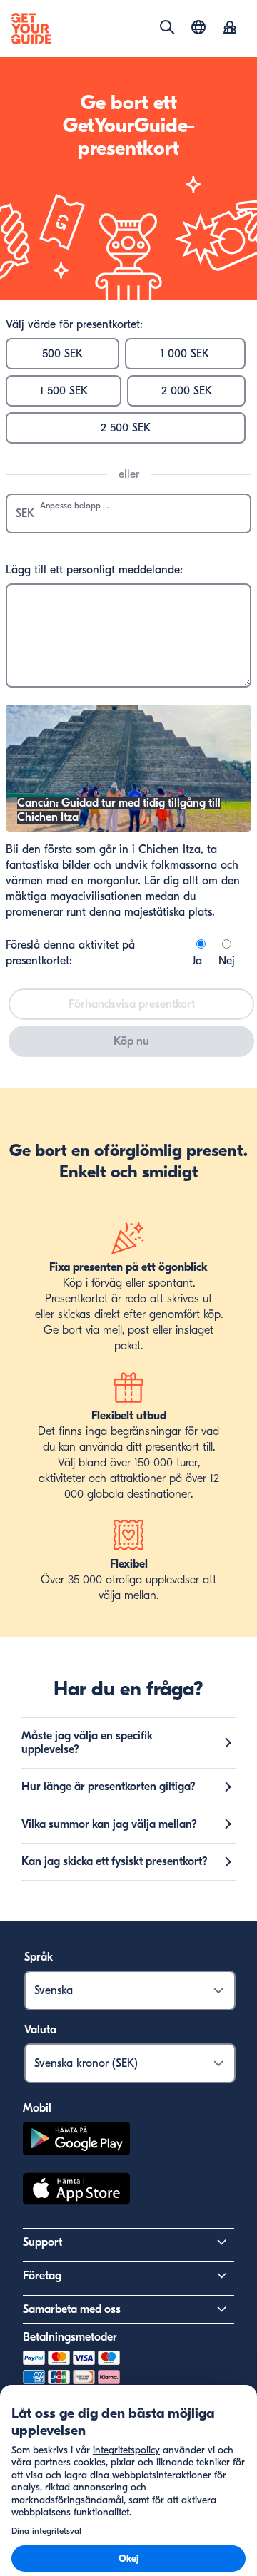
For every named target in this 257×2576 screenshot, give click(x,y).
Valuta (40, 2030)
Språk (39, 1957)
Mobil (37, 2108)
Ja (197, 961)
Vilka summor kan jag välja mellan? (109, 1824)
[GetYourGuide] (31, 29)
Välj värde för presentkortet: (74, 324)
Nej (227, 961)
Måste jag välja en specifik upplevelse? (87, 1743)
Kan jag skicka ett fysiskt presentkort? (115, 1861)
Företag (42, 2276)
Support (42, 2242)
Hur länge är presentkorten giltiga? (109, 1787)
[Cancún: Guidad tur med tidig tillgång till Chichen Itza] (128, 828)
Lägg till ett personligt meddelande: (94, 570)
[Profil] (230, 29)
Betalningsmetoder (70, 2337)
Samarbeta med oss (72, 2309)
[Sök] (167, 27)
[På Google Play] (76, 2141)
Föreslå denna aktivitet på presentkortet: (70, 953)
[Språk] (198, 27)
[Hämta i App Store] (76, 2191)
